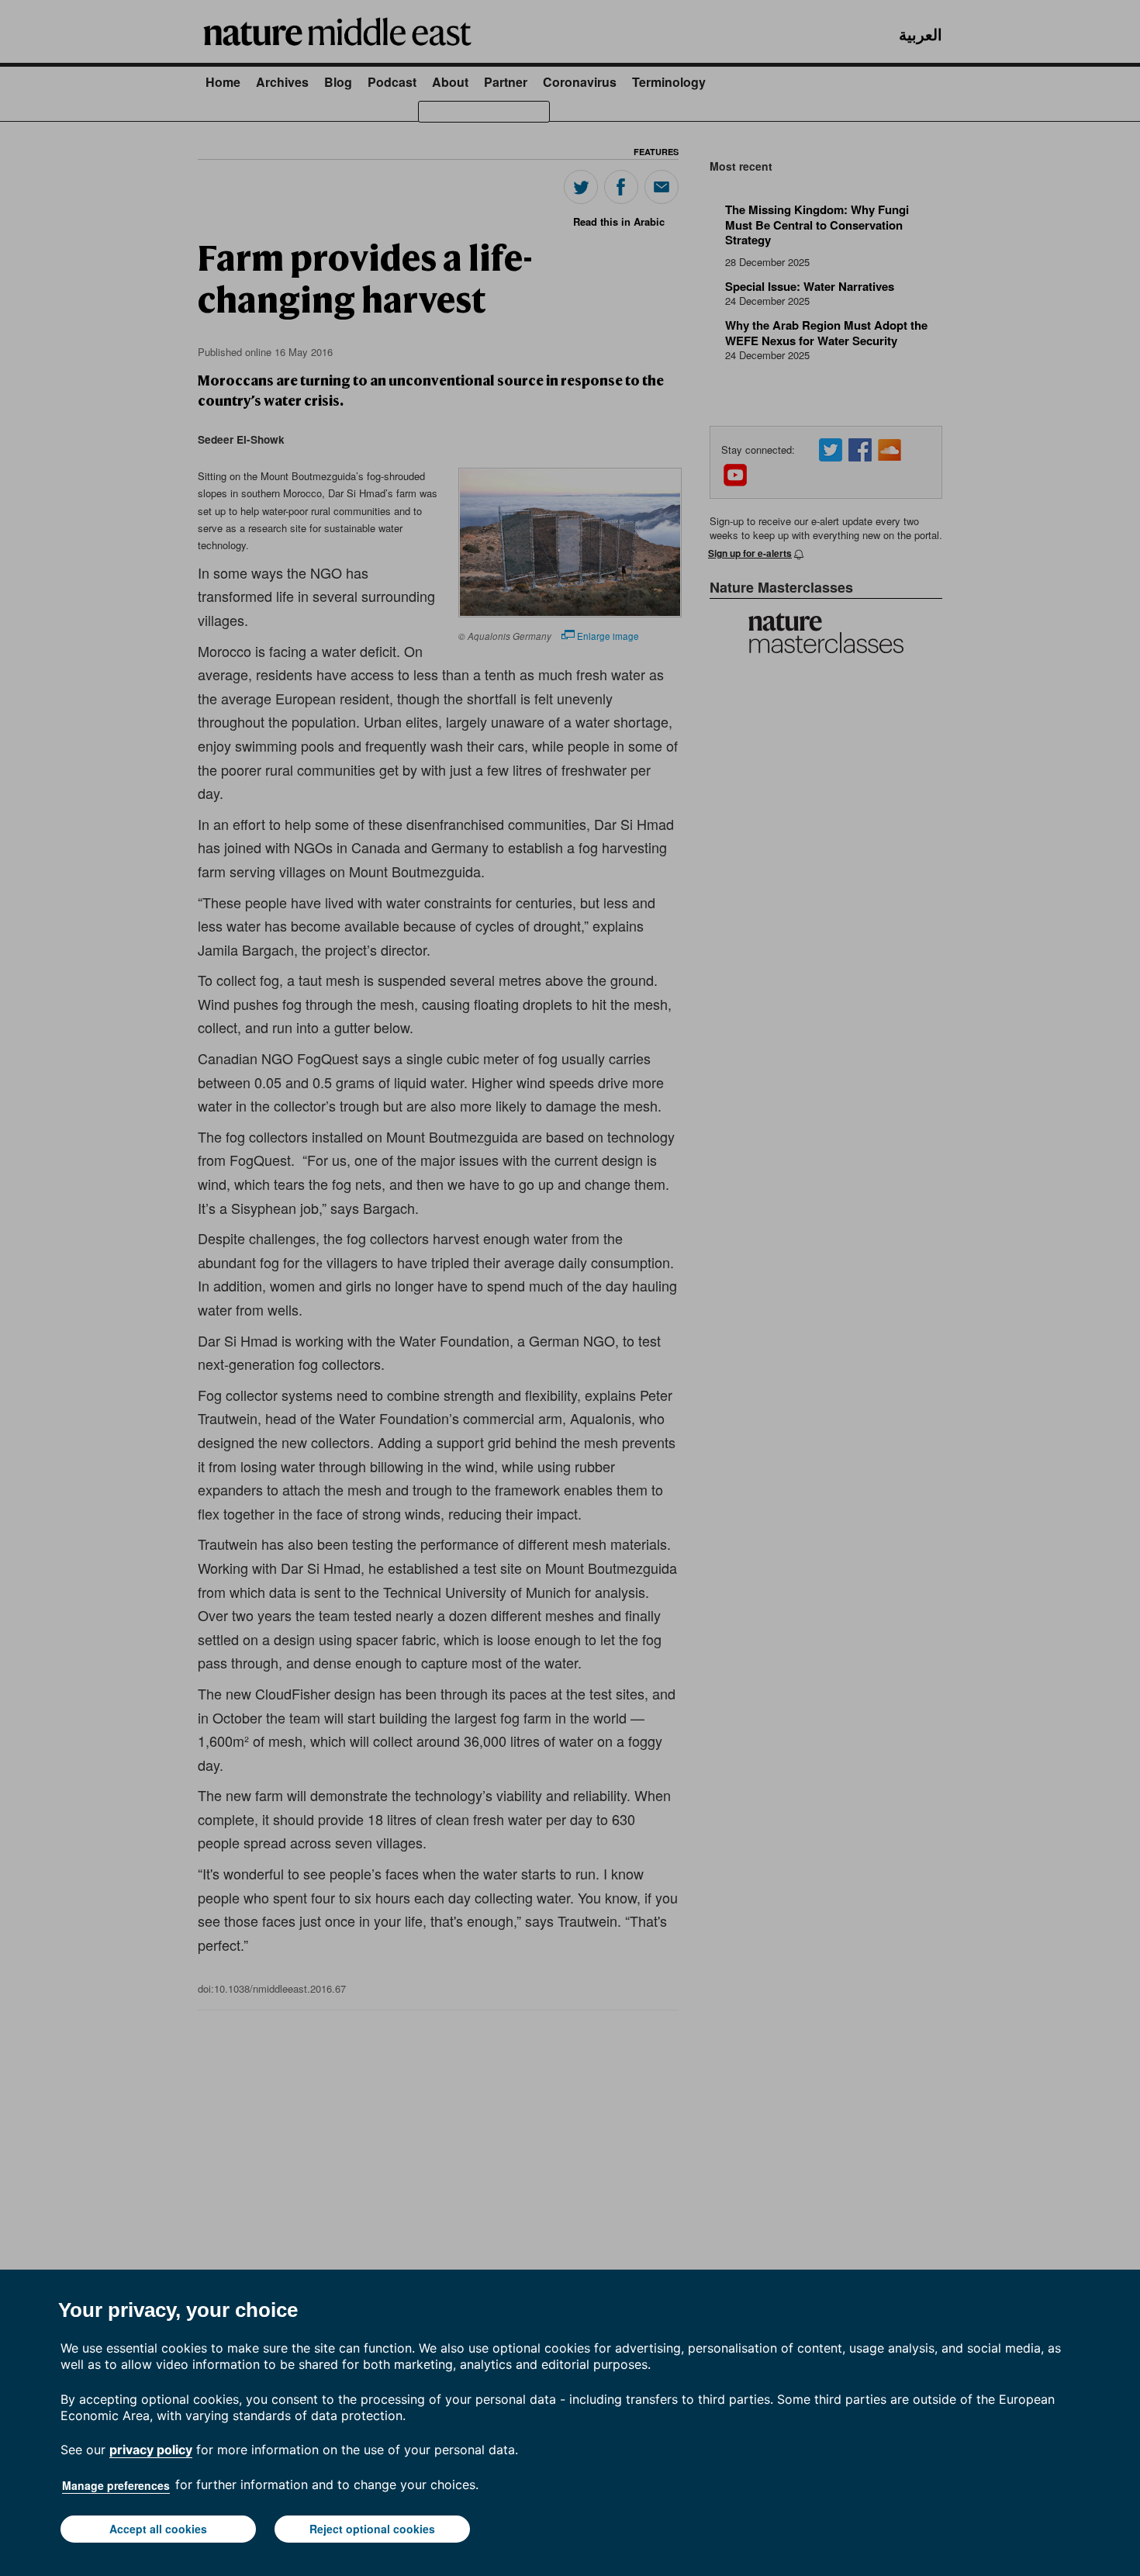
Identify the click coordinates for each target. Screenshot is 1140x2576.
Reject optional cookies (372, 2529)
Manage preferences (116, 2485)
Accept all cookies (158, 2529)
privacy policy (151, 2450)
